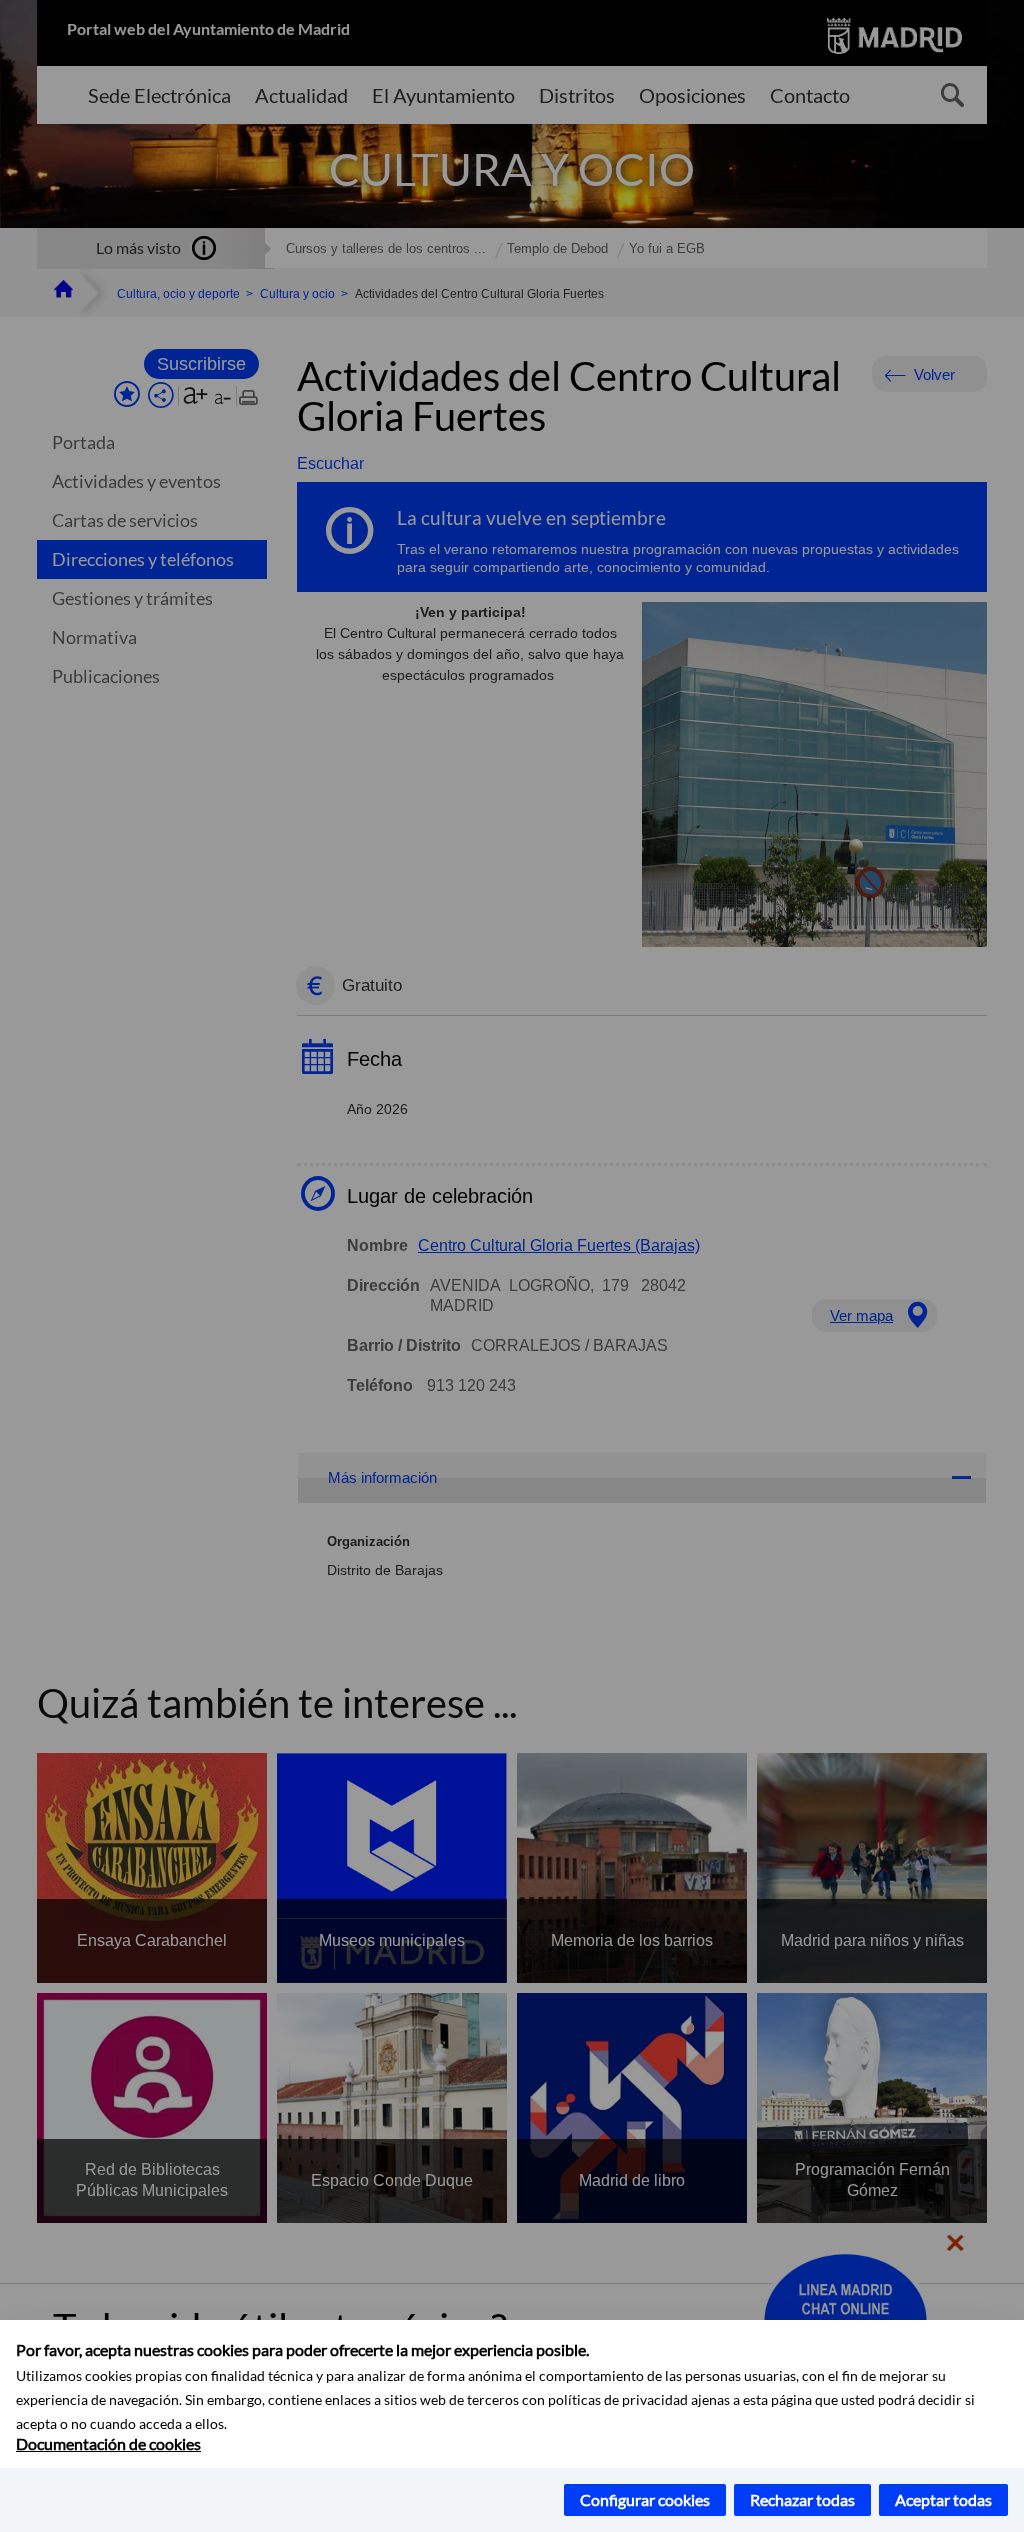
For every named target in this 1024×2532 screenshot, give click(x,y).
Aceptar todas (943, 2499)
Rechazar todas (802, 2499)
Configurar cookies (645, 2499)
